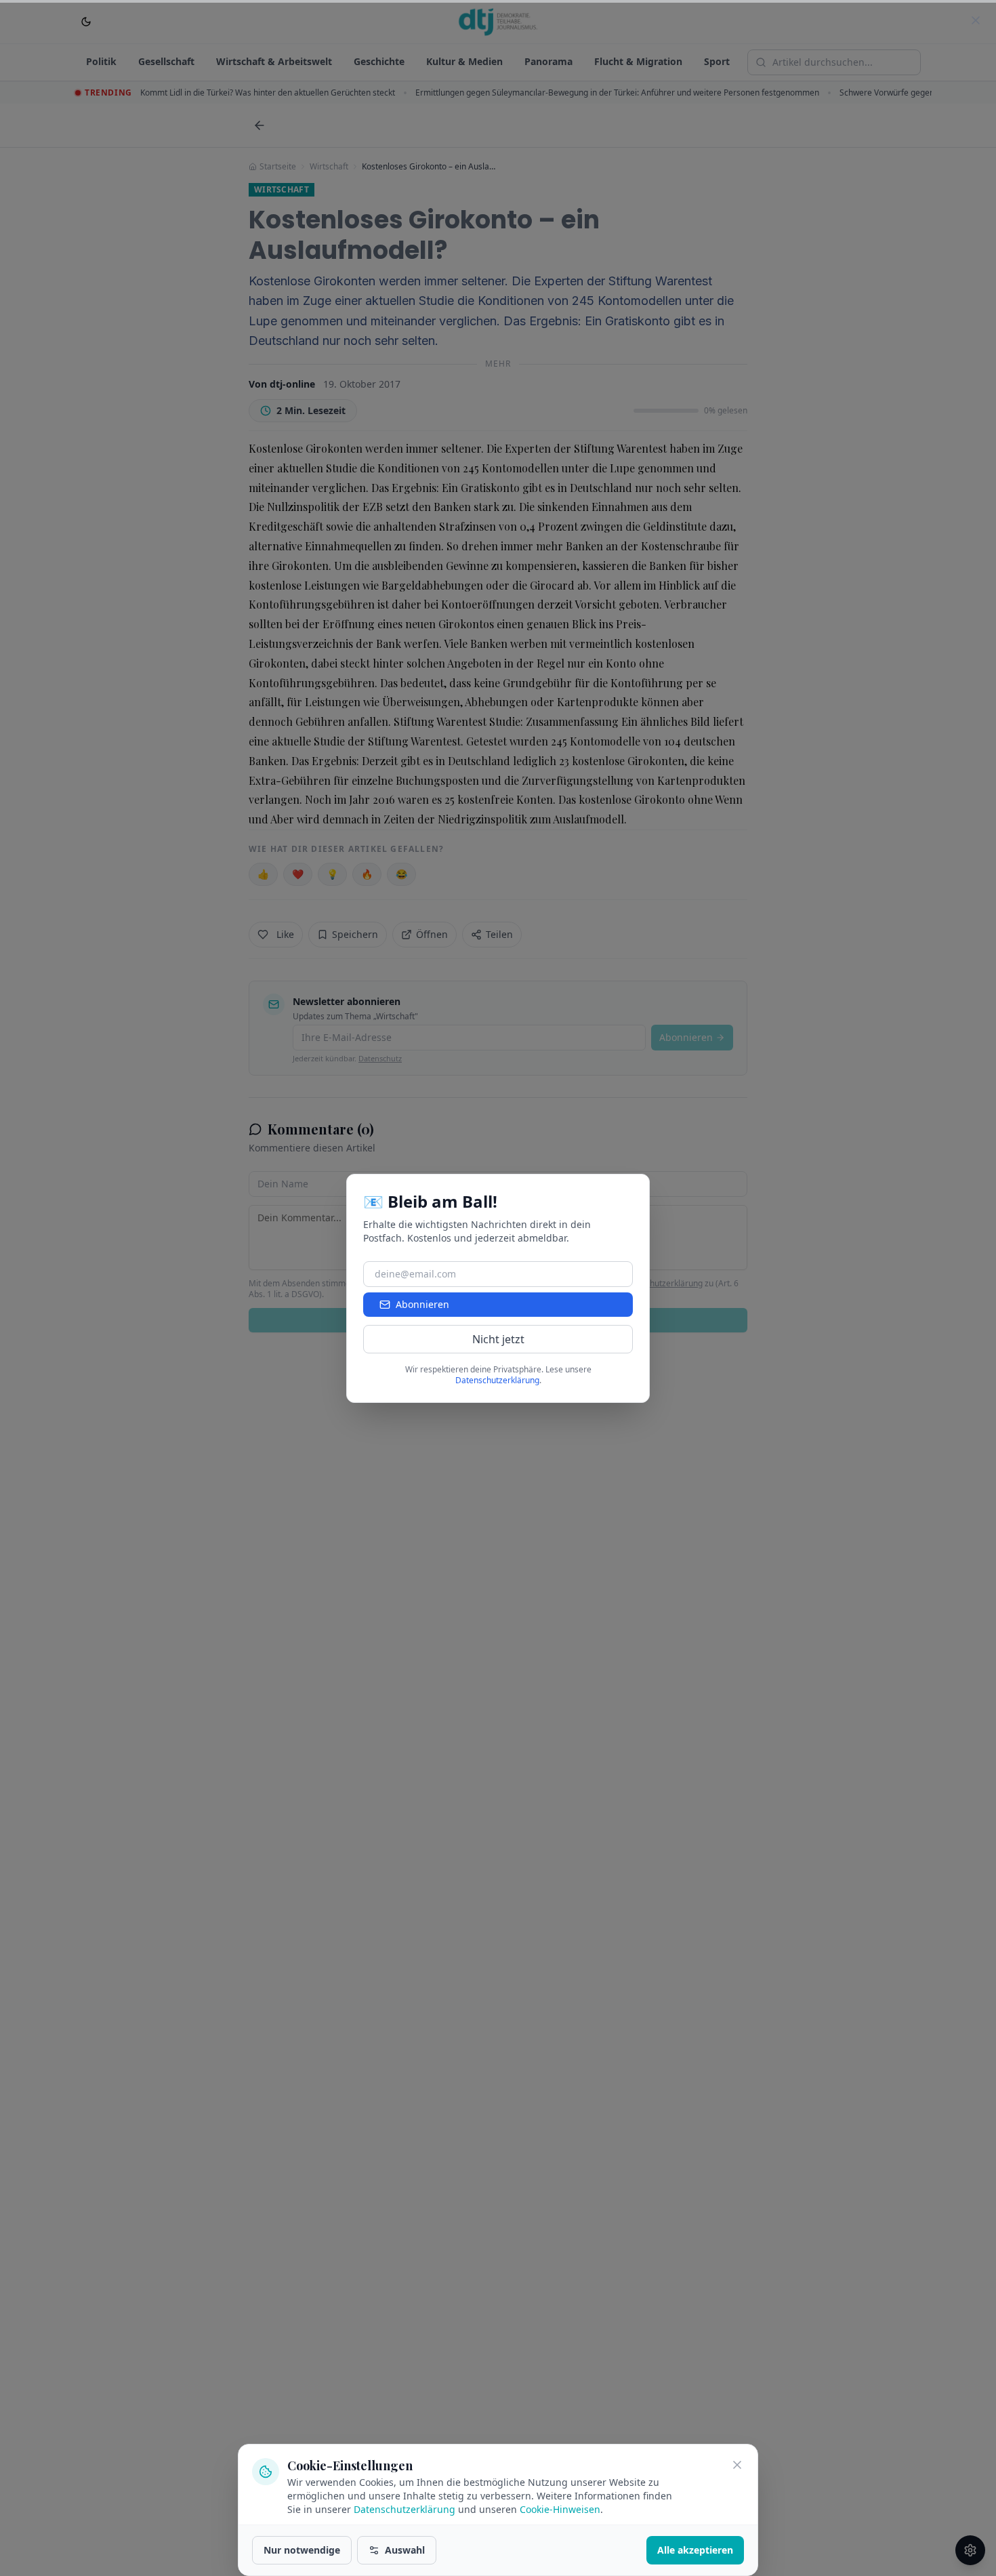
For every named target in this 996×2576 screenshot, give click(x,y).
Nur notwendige (302, 2550)
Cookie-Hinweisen (560, 2509)
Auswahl (405, 2550)
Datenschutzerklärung (404, 2509)
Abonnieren (422, 1304)
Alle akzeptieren (695, 2550)
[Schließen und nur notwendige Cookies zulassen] (737, 2465)
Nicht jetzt (498, 1339)
